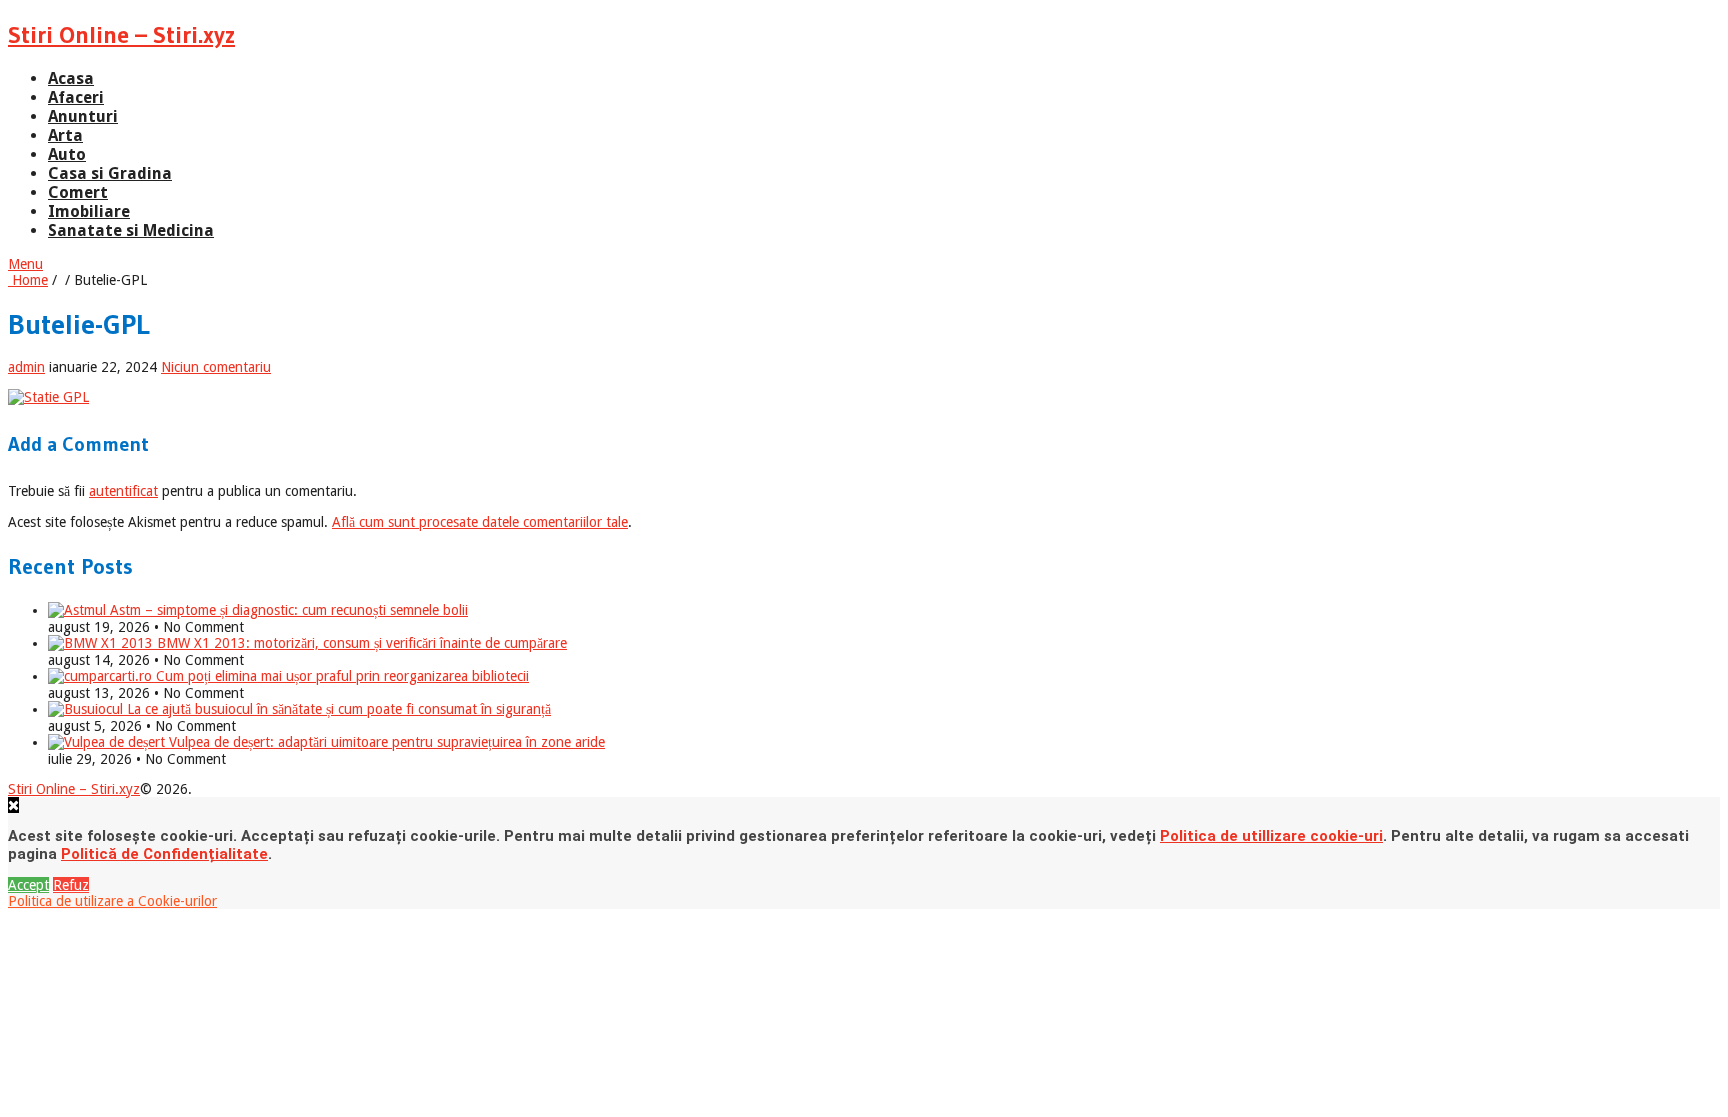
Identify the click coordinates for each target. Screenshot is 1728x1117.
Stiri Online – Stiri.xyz (121, 34)
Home (28, 280)
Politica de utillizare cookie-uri (1271, 836)
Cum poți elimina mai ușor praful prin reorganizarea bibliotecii (340, 676)
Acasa (71, 78)
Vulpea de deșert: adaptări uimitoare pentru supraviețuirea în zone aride (385, 742)
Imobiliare (89, 211)
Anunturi (83, 116)
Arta (65, 135)
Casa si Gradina (110, 173)
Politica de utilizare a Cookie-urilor (112, 901)
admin (26, 367)
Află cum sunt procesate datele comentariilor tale (480, 522)
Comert (78, 192)
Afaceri (76, 97)
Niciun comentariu (216, 367)
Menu (25, 264)
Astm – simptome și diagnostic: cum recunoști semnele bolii (287, 610)
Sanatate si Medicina (131, 230)
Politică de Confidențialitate (164, 854)
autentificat (123, 491)
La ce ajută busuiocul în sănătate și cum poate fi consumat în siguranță (337, 709)
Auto (67, 154)
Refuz (71, 885)
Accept (28, 885)
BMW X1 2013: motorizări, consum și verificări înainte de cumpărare (360, 643)
